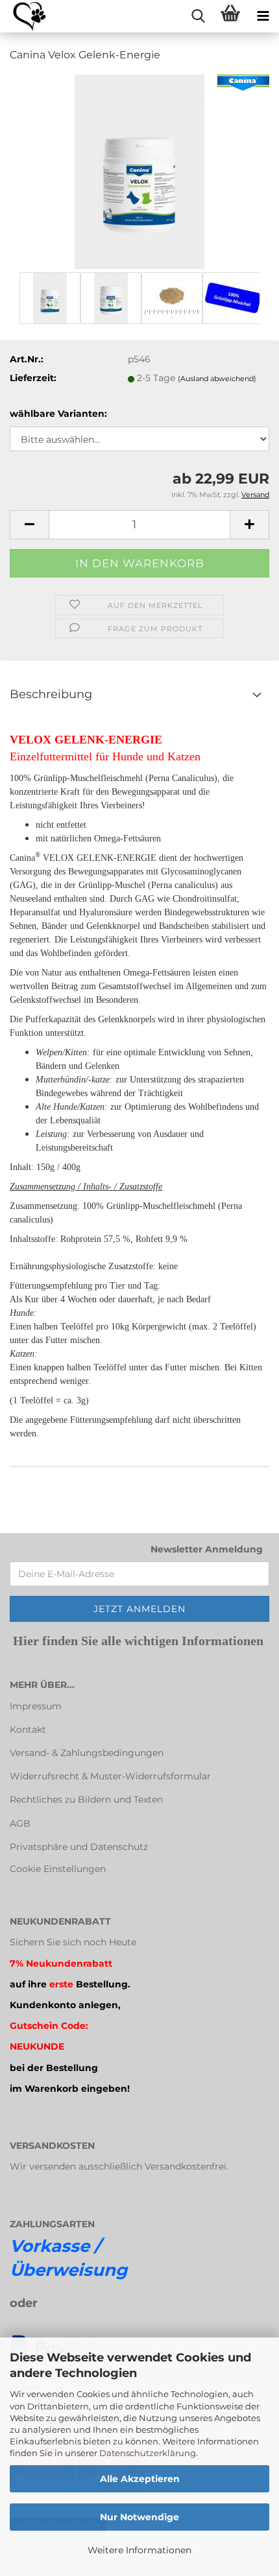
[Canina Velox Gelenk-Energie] (139, 171)
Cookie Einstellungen (58, 1869)
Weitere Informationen (139, 2550)
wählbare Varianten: (58, 414)
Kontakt (28, 1729)
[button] (29, 525)
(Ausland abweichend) (217, 379)
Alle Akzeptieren (140, 2479)
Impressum (36, 1706)
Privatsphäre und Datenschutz (79, 1847)
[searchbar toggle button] (198, 16)
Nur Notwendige (139, 2517)
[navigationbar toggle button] (263, 16)
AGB (20, 1823)
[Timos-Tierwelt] (24, 16)
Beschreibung (51, 694)
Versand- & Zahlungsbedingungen (87, 1753)
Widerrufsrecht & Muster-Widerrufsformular (110, 1776)
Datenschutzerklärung (148, 2453)
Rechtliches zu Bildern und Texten (86, 1799)
